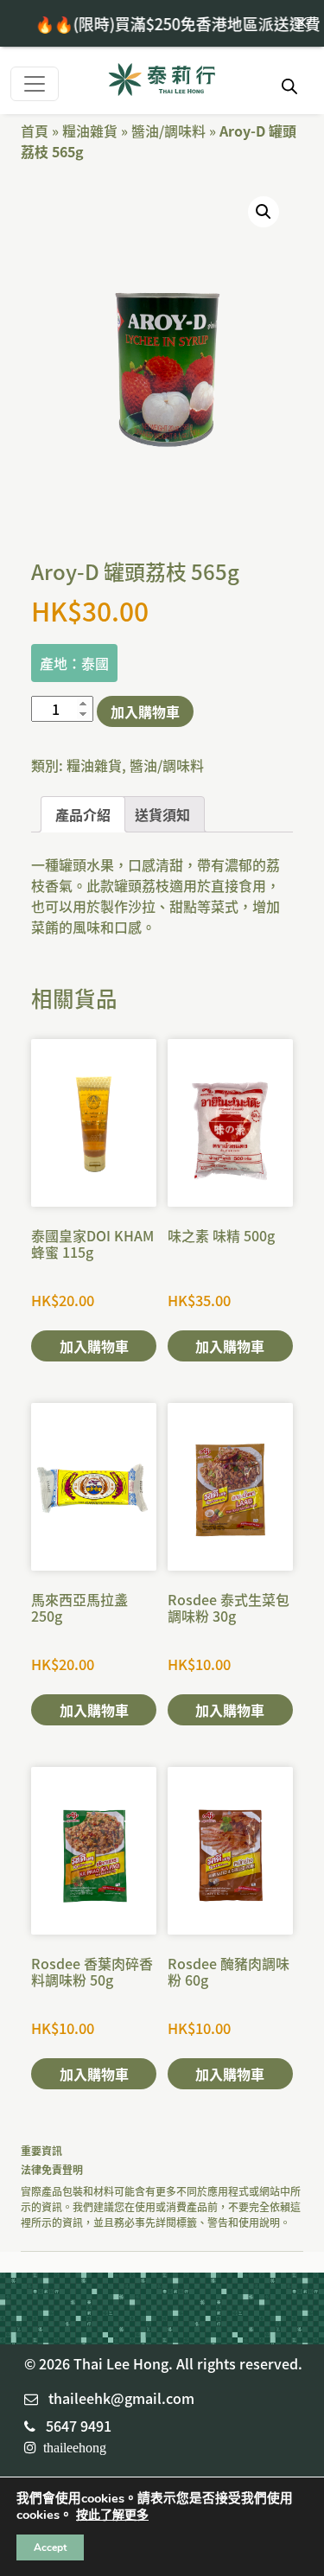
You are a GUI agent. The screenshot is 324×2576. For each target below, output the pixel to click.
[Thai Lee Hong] (162, 81)
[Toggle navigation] (35, 84)
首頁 (35, 131)
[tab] (83, 814)
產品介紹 (83, 814)
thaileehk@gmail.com (121, 2398)
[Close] (302, 22)
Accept (50, 2547)
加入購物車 (145, 711)
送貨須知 (162, 814)
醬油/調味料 (168, 131)
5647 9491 (79, 2426)
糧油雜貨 (90, 131)
